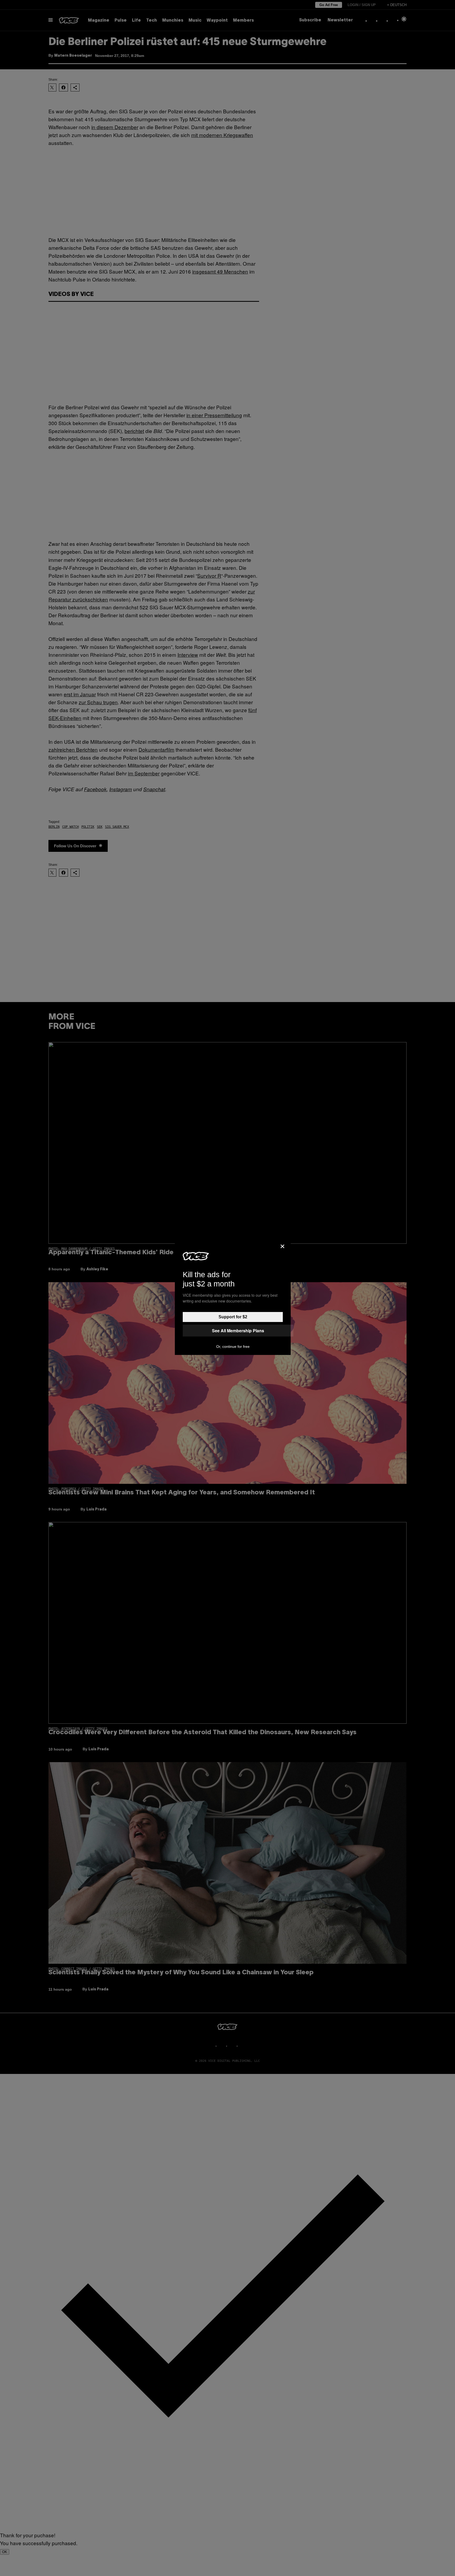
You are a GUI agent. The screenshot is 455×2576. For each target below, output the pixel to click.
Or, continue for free (233, 1347)
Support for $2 (233, 1317)
